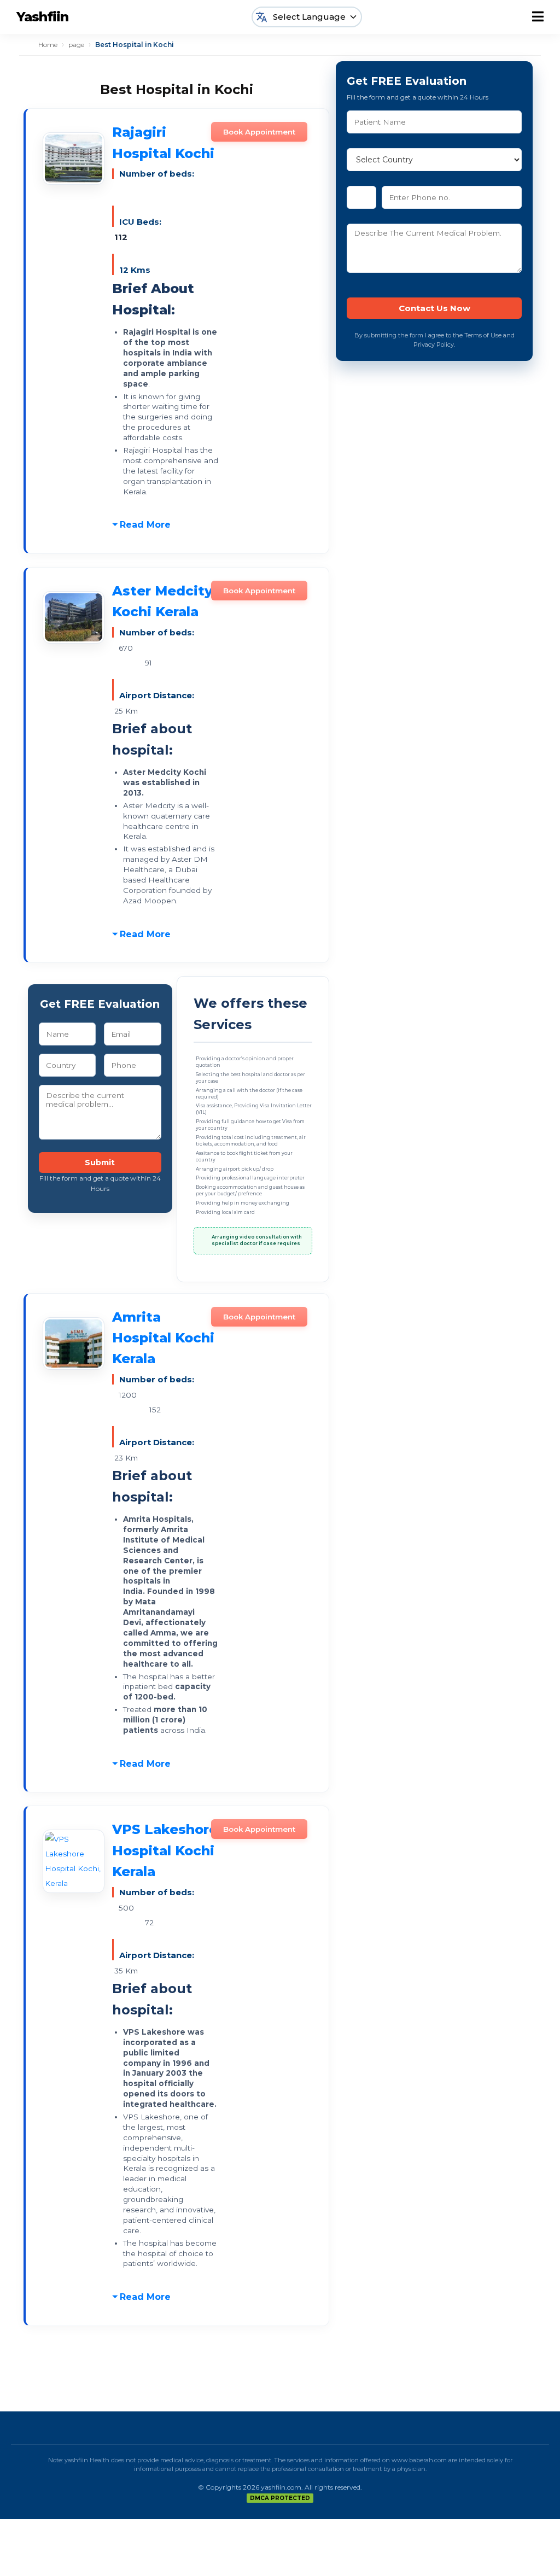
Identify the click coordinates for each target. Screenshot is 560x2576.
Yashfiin (42, 17)
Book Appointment (259, 132)
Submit (100, 1163)
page (76, 45)
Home (48, 45)
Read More (145, 525)
